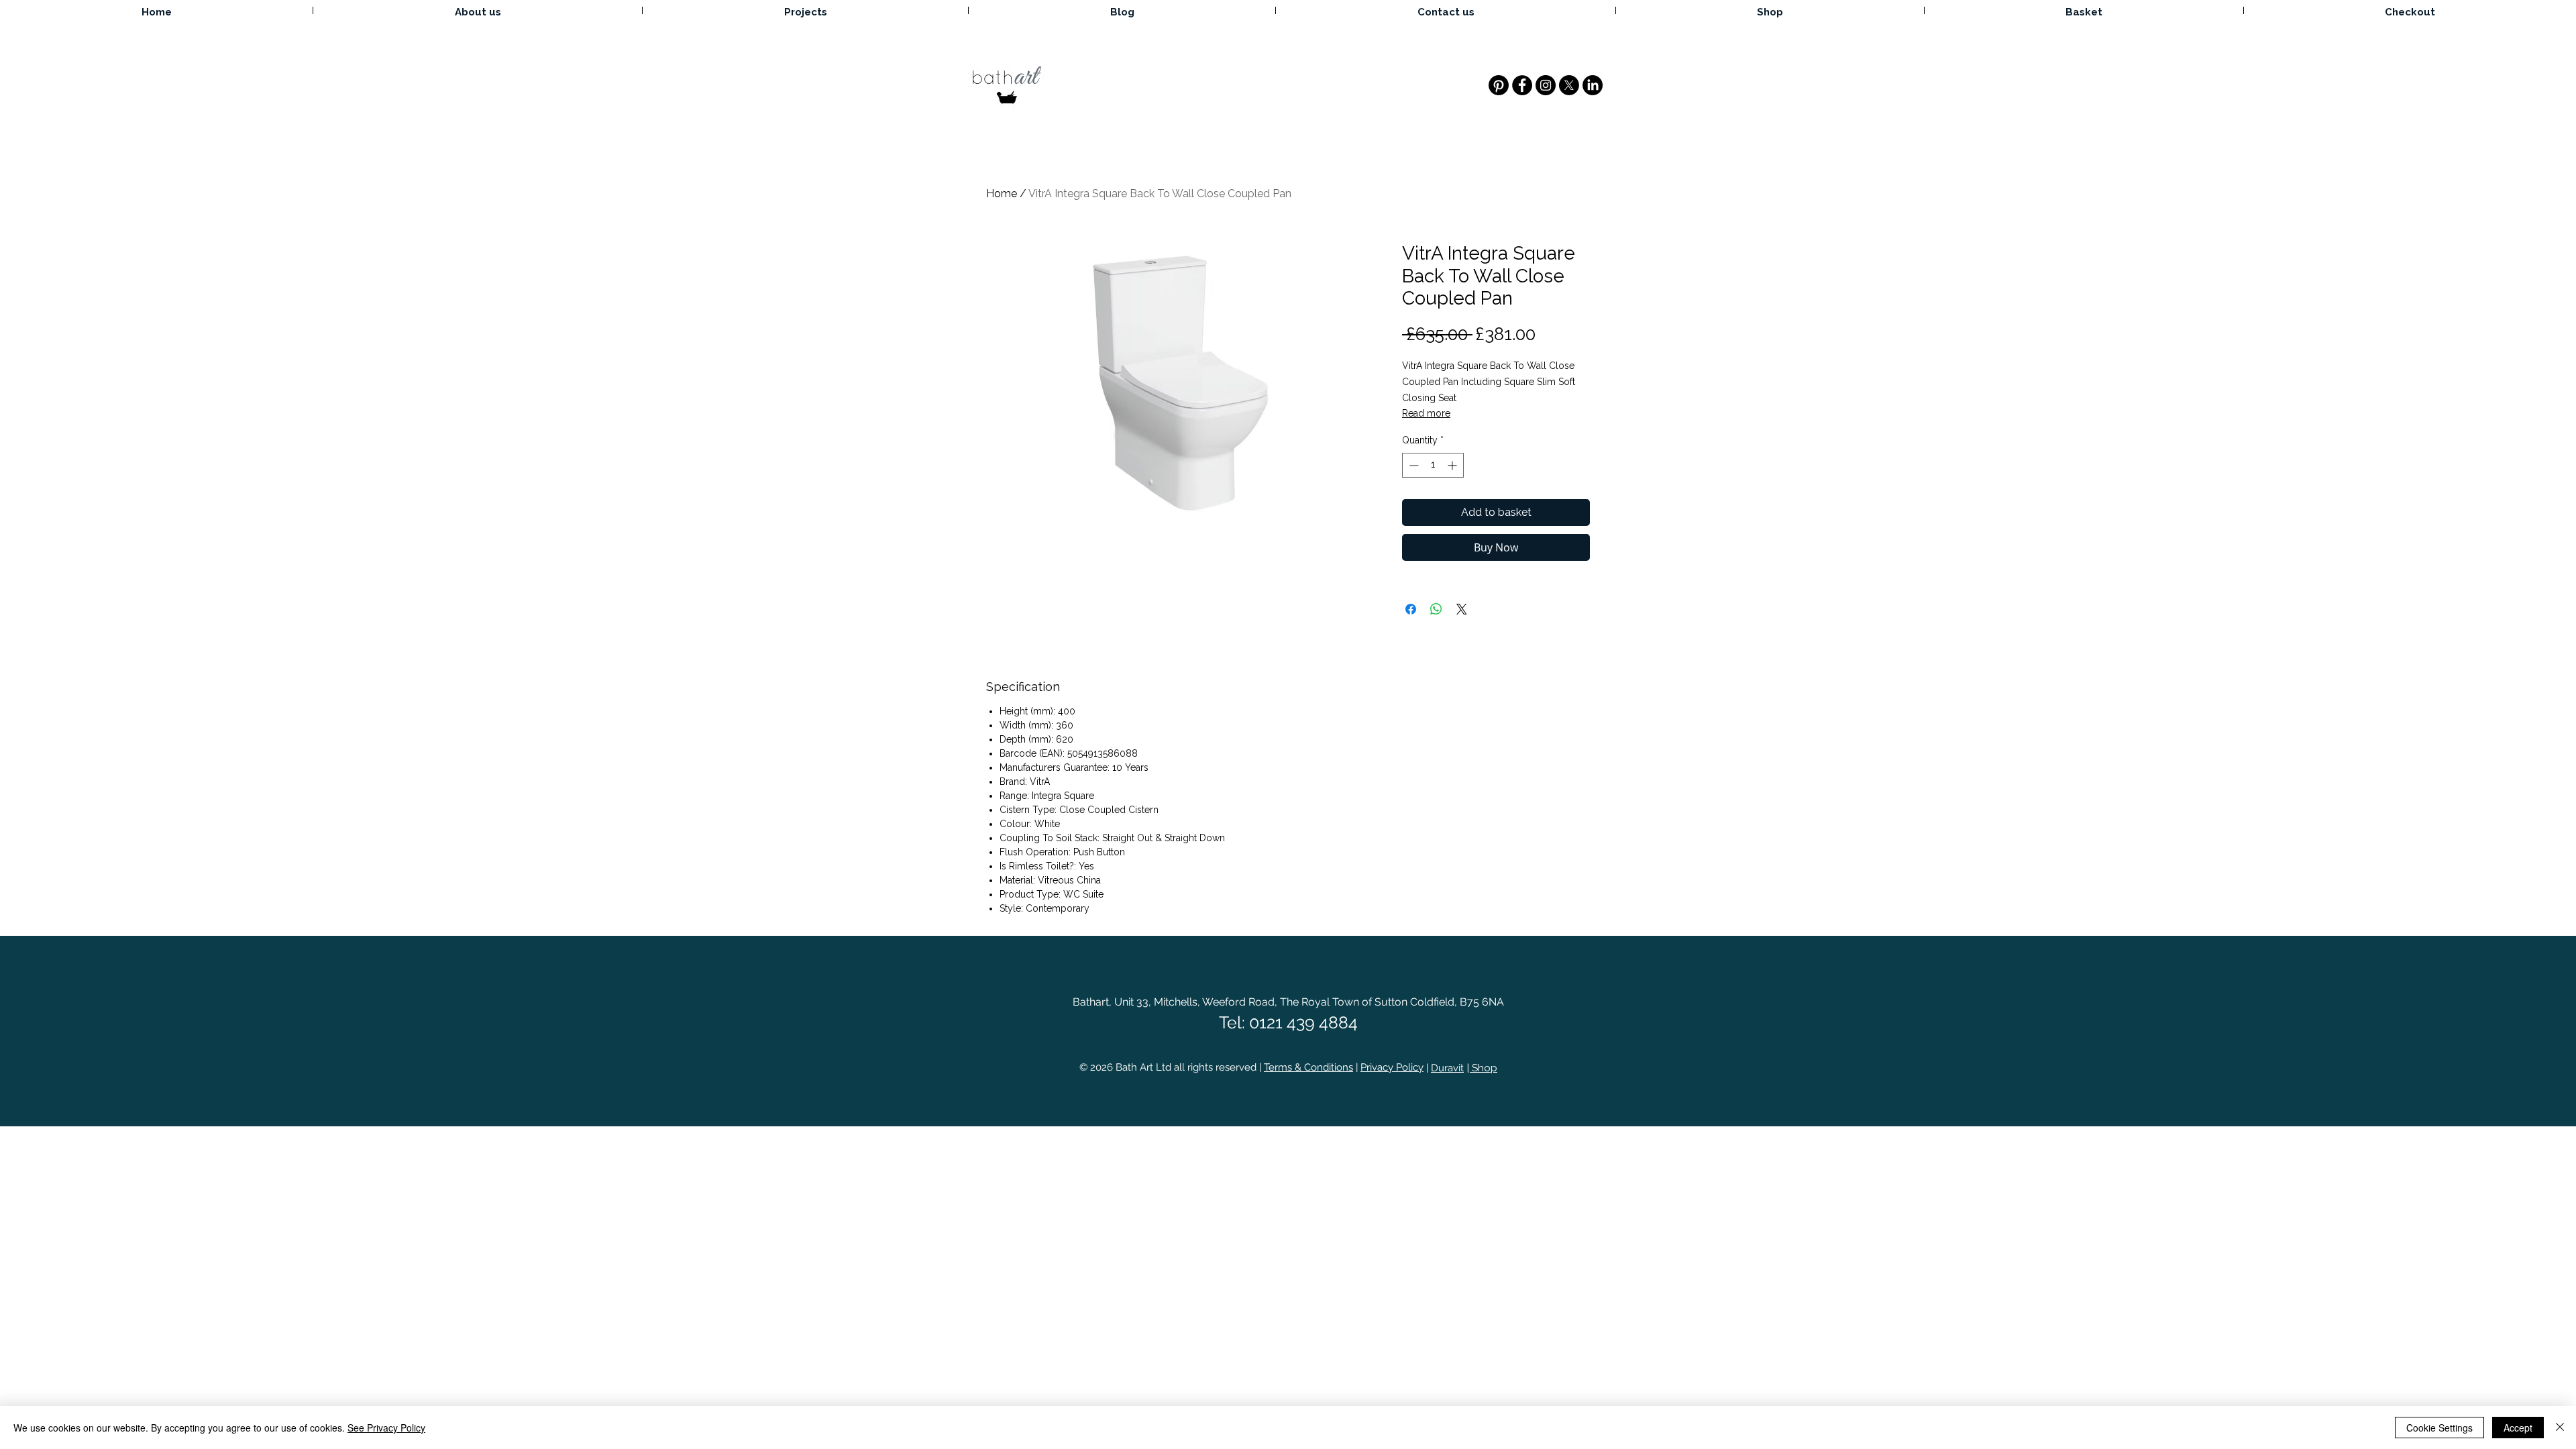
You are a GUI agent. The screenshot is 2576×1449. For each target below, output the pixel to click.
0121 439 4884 (1303, 1022)
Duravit (1447, 1068)
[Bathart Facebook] (1522, 85)
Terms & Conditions (1308, 1067)
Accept (2518, 1428)
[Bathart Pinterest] (1499, 85)
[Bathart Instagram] (1546, 85)
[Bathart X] (1569, 85)
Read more (1426, 413)
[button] (2084, 10)
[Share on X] (1462, 609)
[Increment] (1453, 465)
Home (1002, 194)
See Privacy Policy (386, 1428)
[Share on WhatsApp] (1436, 609)
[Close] (2560, 1428)
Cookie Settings (2439, 1428)
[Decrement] (1412, 465)
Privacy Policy (1392, 1067)
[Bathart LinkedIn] (1593, 85)
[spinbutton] (1433, 465)
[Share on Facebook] (1411, 609)
